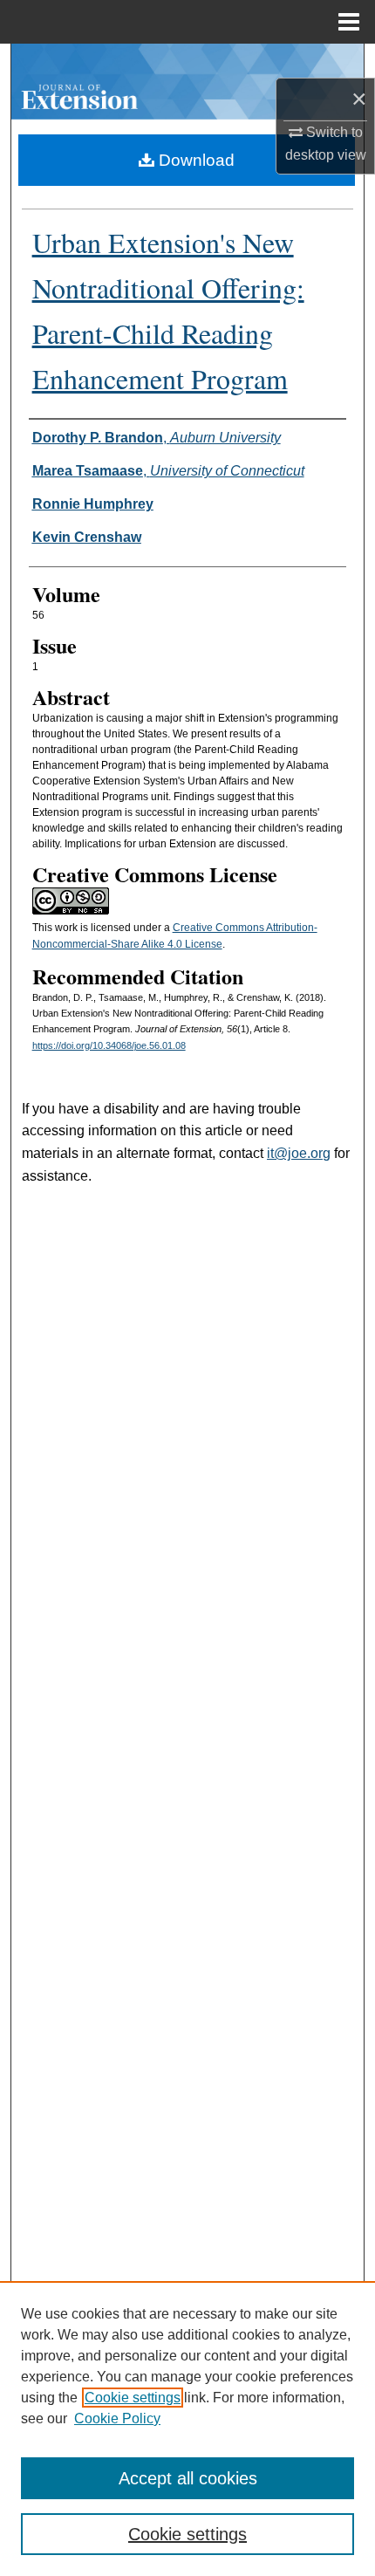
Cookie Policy (117, 2418)
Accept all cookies (188, 2478)
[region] (187, 2429)
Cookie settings (133, 2398)
